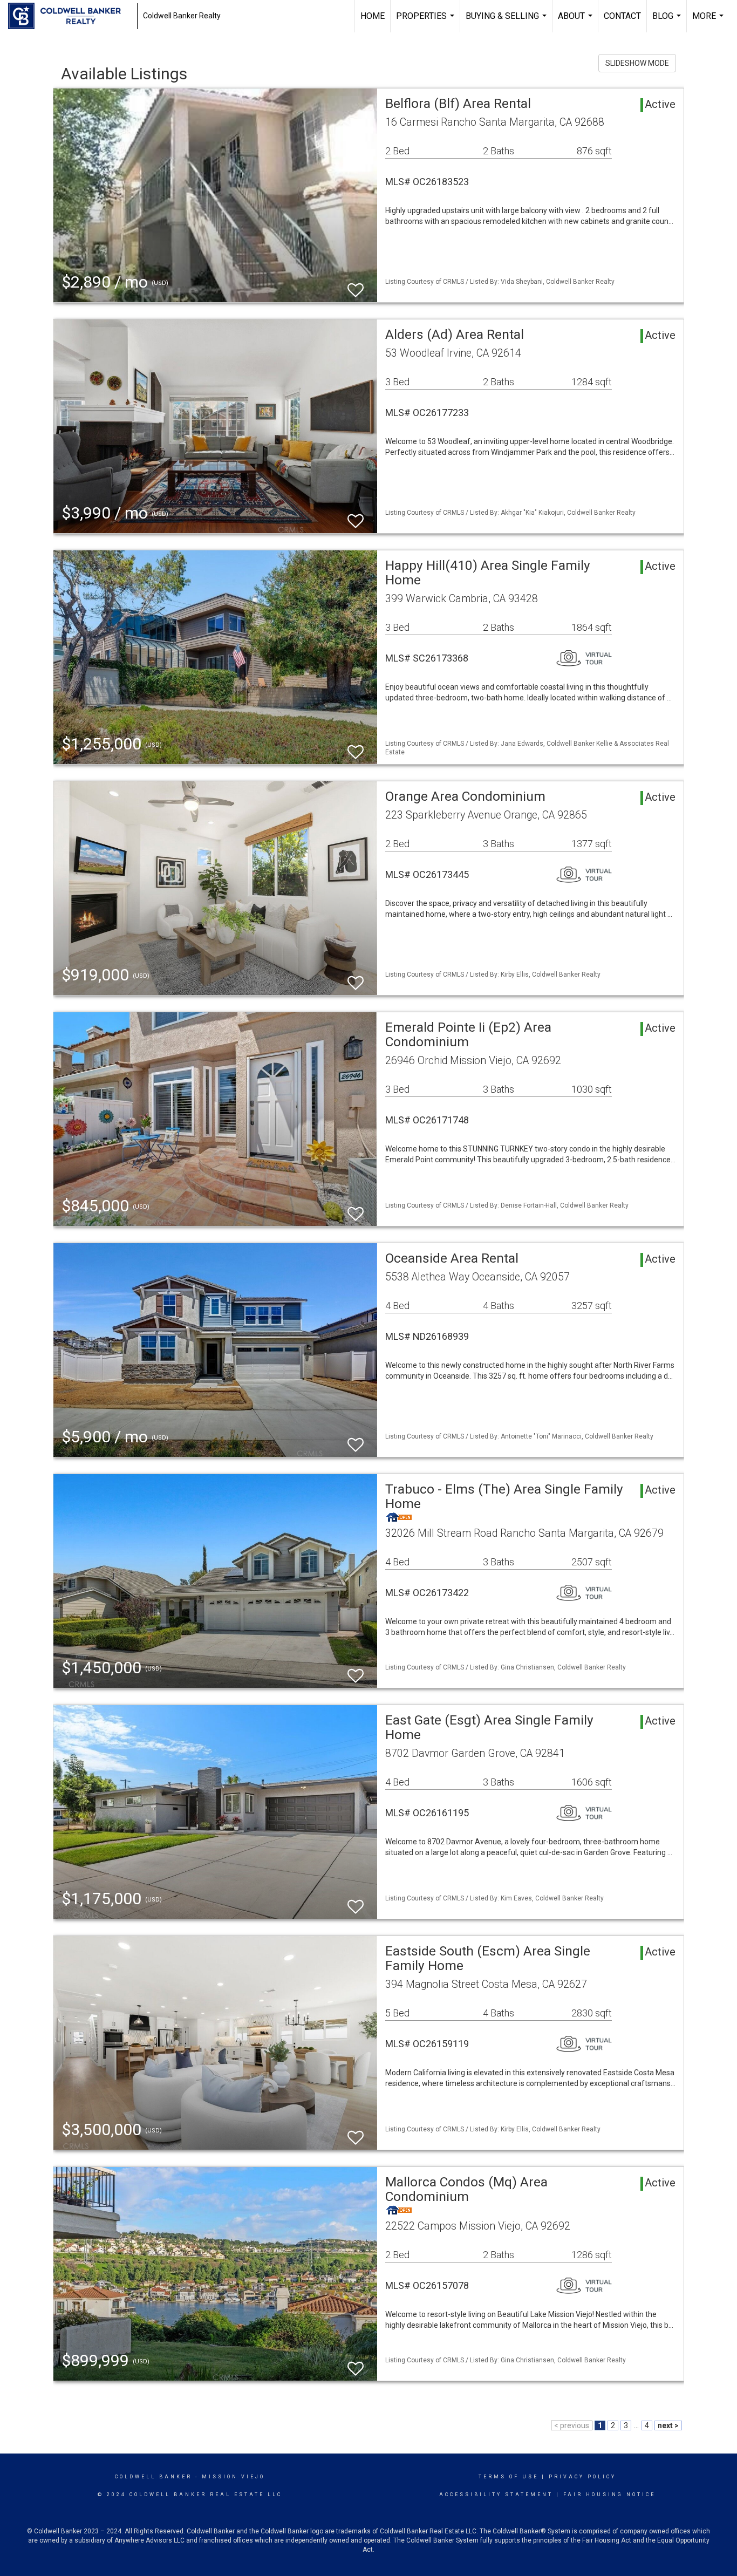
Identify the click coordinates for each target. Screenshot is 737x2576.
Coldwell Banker (153, 2477)
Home (373, 16)
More (709, 22)
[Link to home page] (70, 16)
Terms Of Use (509, 2477)
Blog (668, 22)
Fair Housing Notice (609, 2495)
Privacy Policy (582, 2477)
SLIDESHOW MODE (637, 63)
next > (668, 2425)
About (576, 22)
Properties (426, 22)
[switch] (356, 285)
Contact (622, 16)
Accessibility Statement (496, 2495)
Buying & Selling (507, 22)
